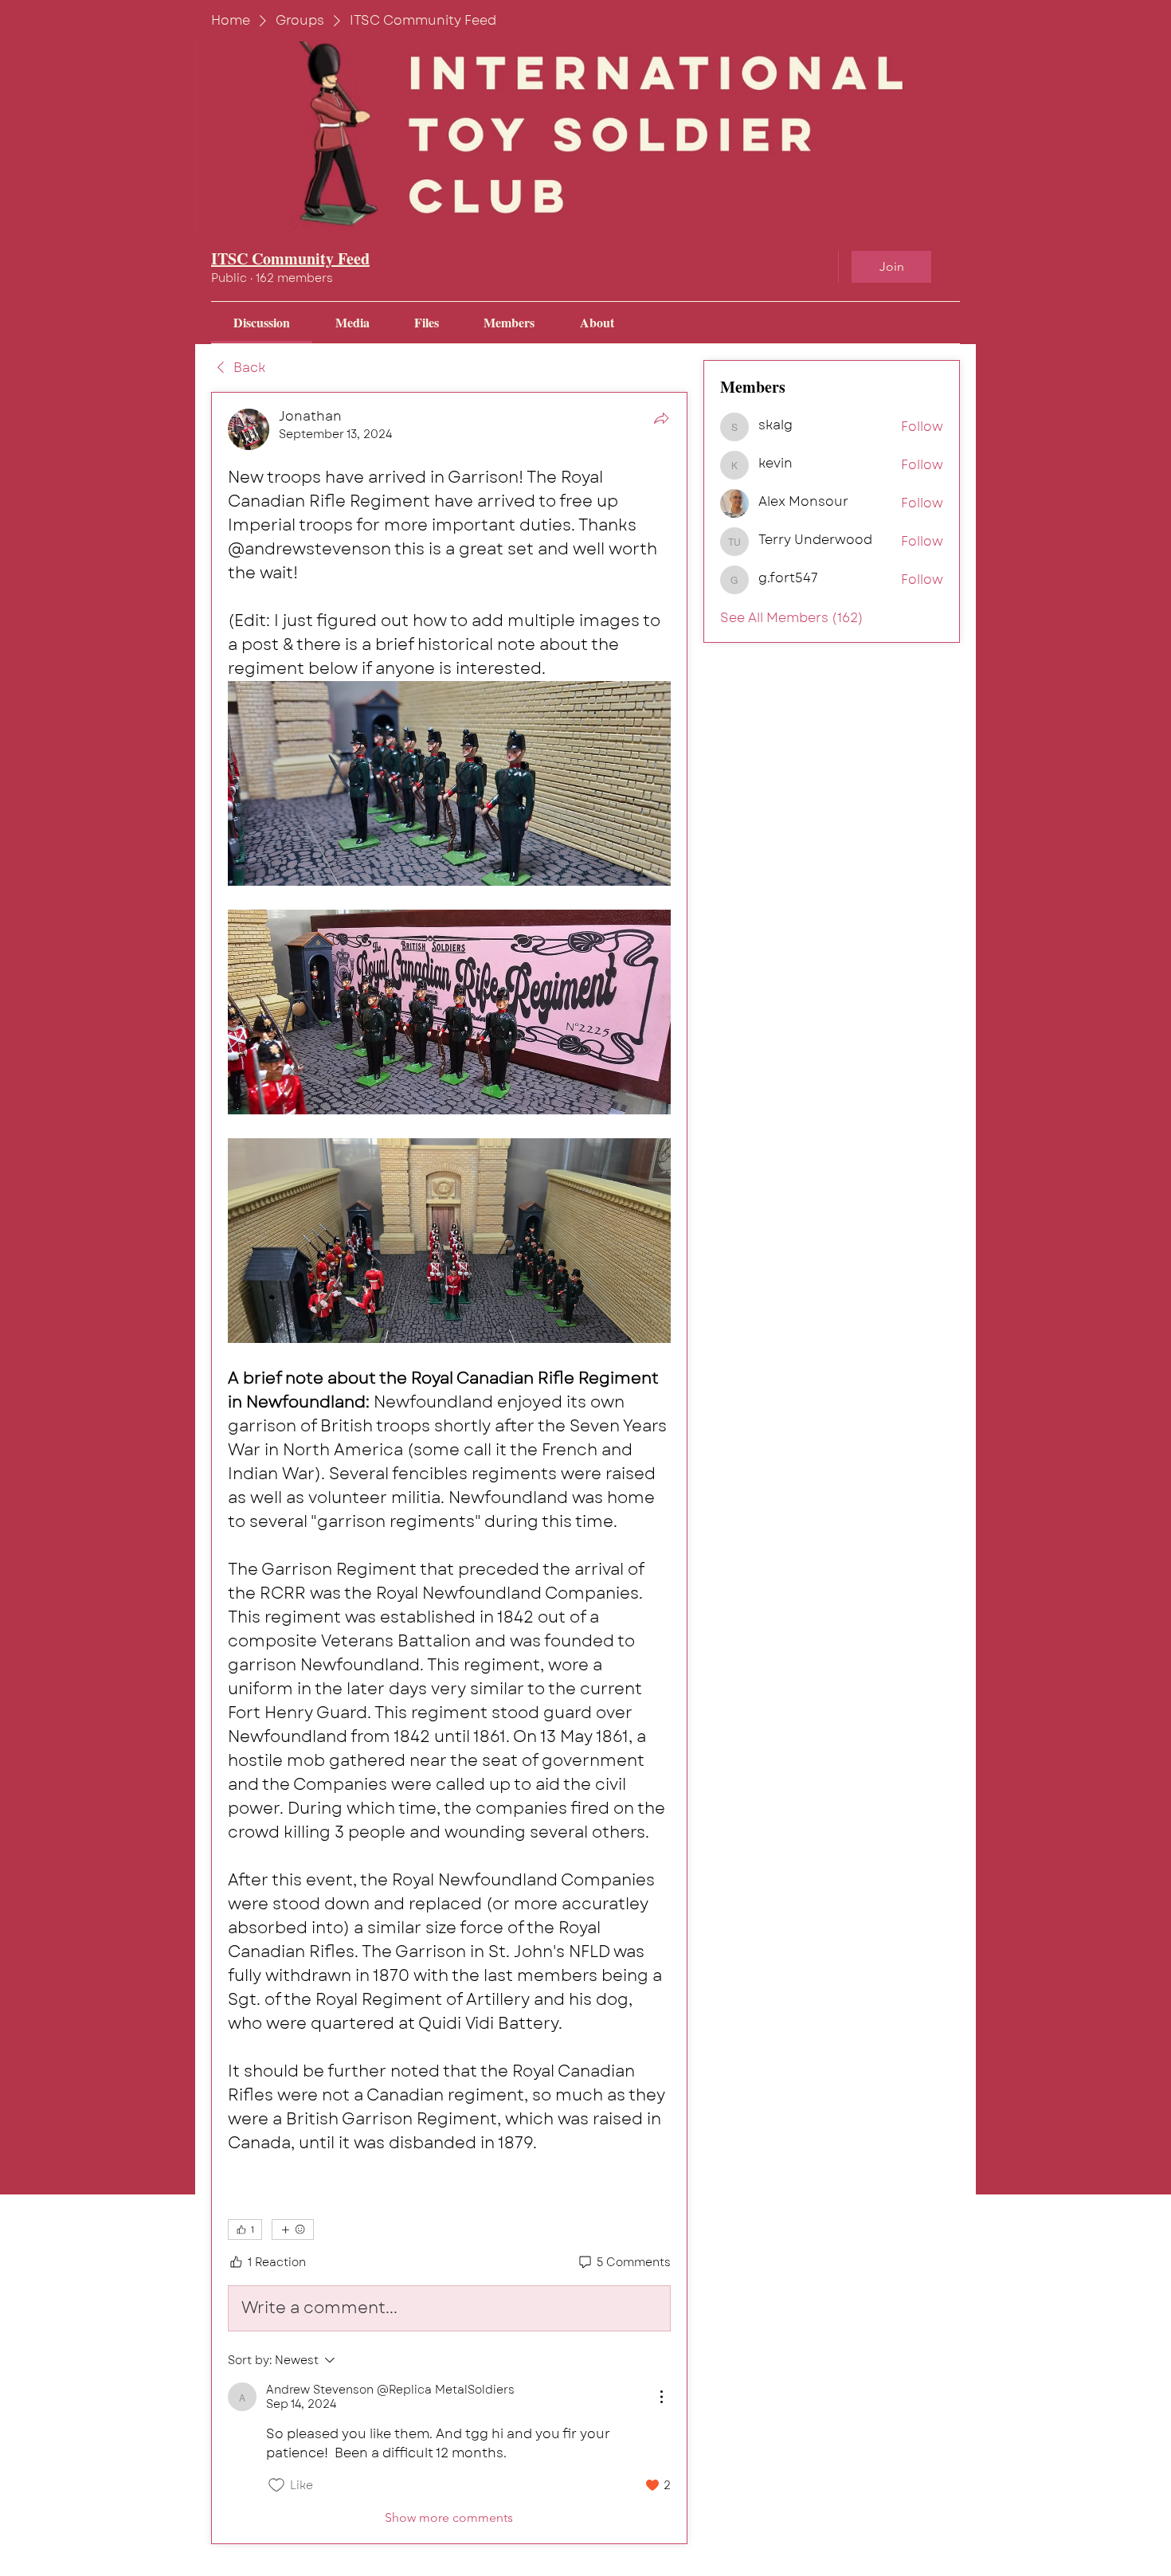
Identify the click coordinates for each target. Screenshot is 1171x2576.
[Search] (816, 267)
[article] (449, 1468)
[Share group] (950, 266)
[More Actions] (661, 2397)
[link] (262, 322)
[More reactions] (293, 2230)
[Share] (661, 418)
